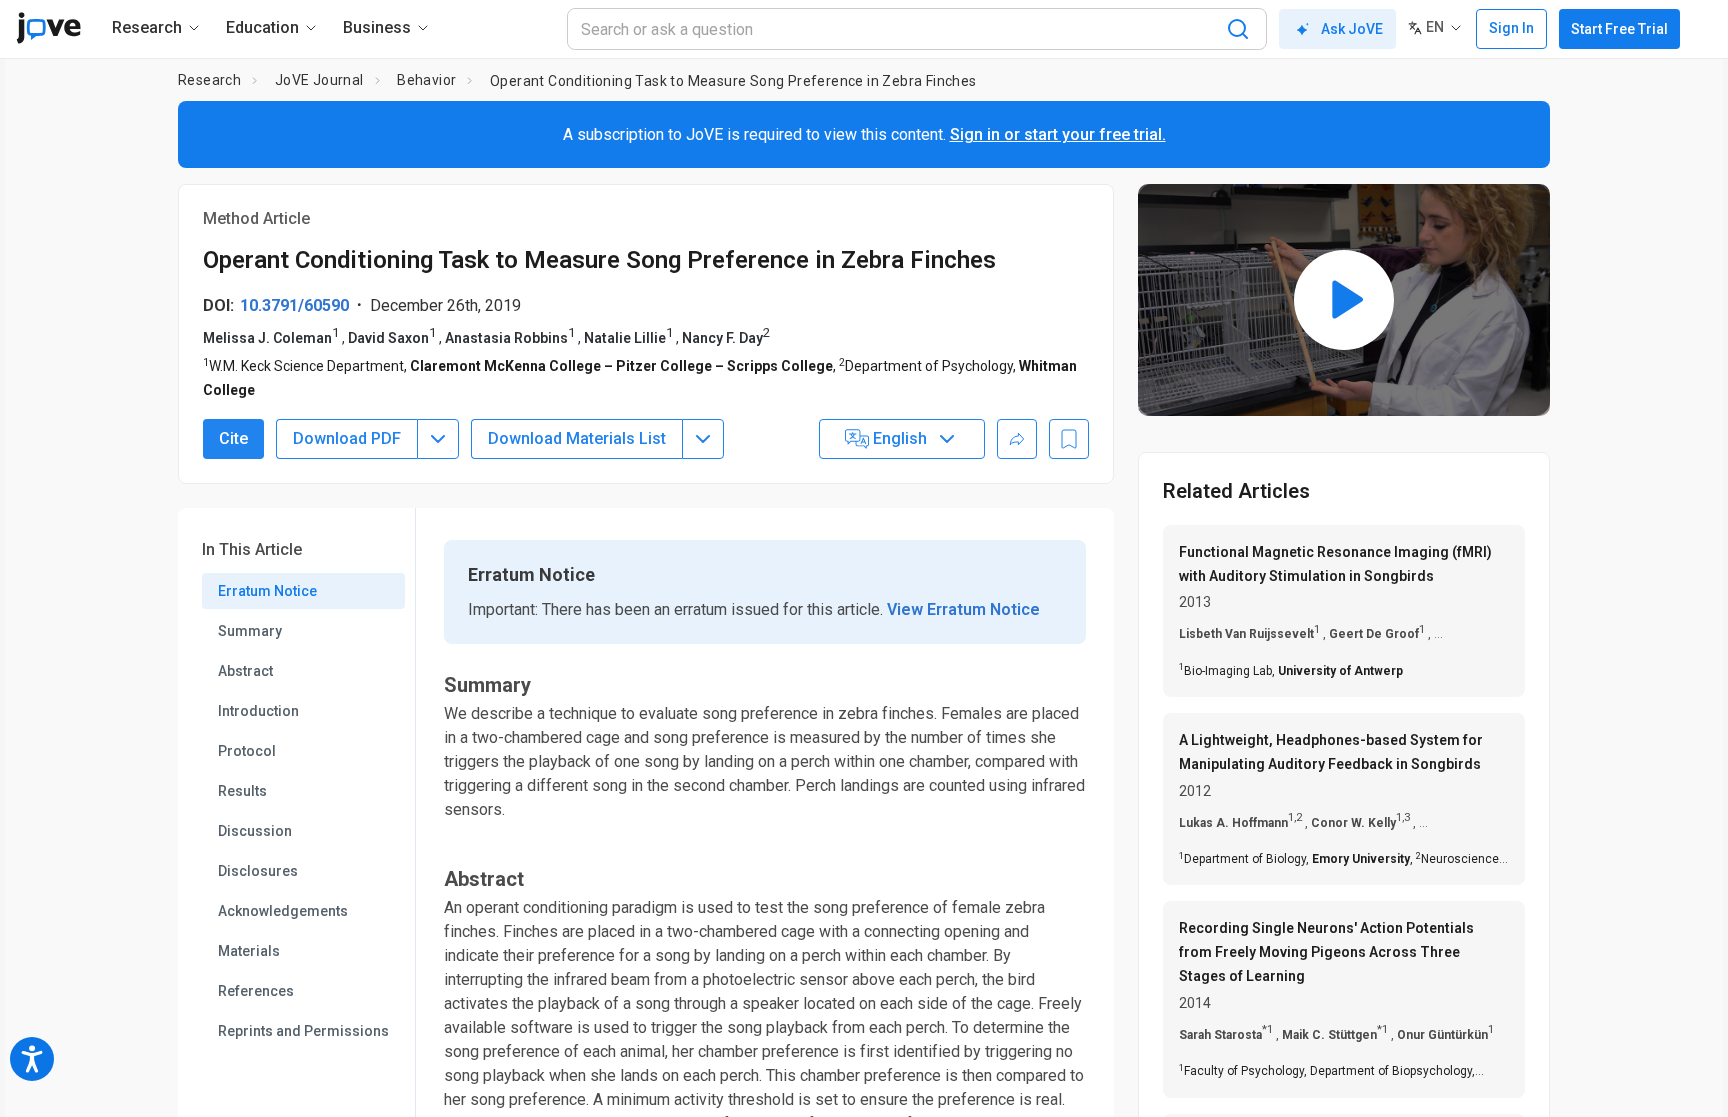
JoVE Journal (319, 80)
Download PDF (347, 438)
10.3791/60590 (294, 305)
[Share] (1017, 439)
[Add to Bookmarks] (1069, 439)
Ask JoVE (1352, 29)
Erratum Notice (267, 591)
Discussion (255, 831)
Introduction (258, 711)
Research (209, 80)
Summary (250, 631)
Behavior (426, 80)
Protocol (247, 751)
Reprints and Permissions (303, 1031)
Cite (233, 438)
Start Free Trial (1619, 29)
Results (242, 791)
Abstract (245, 671)
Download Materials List (577, 438)
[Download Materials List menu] (703, 439)
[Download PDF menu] (438, 439)
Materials (249, 951)
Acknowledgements (283, 911)
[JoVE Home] (48, 28)
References (256, 991)
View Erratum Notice (963, 609)
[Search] (1238, 29)
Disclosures (258, 871)
